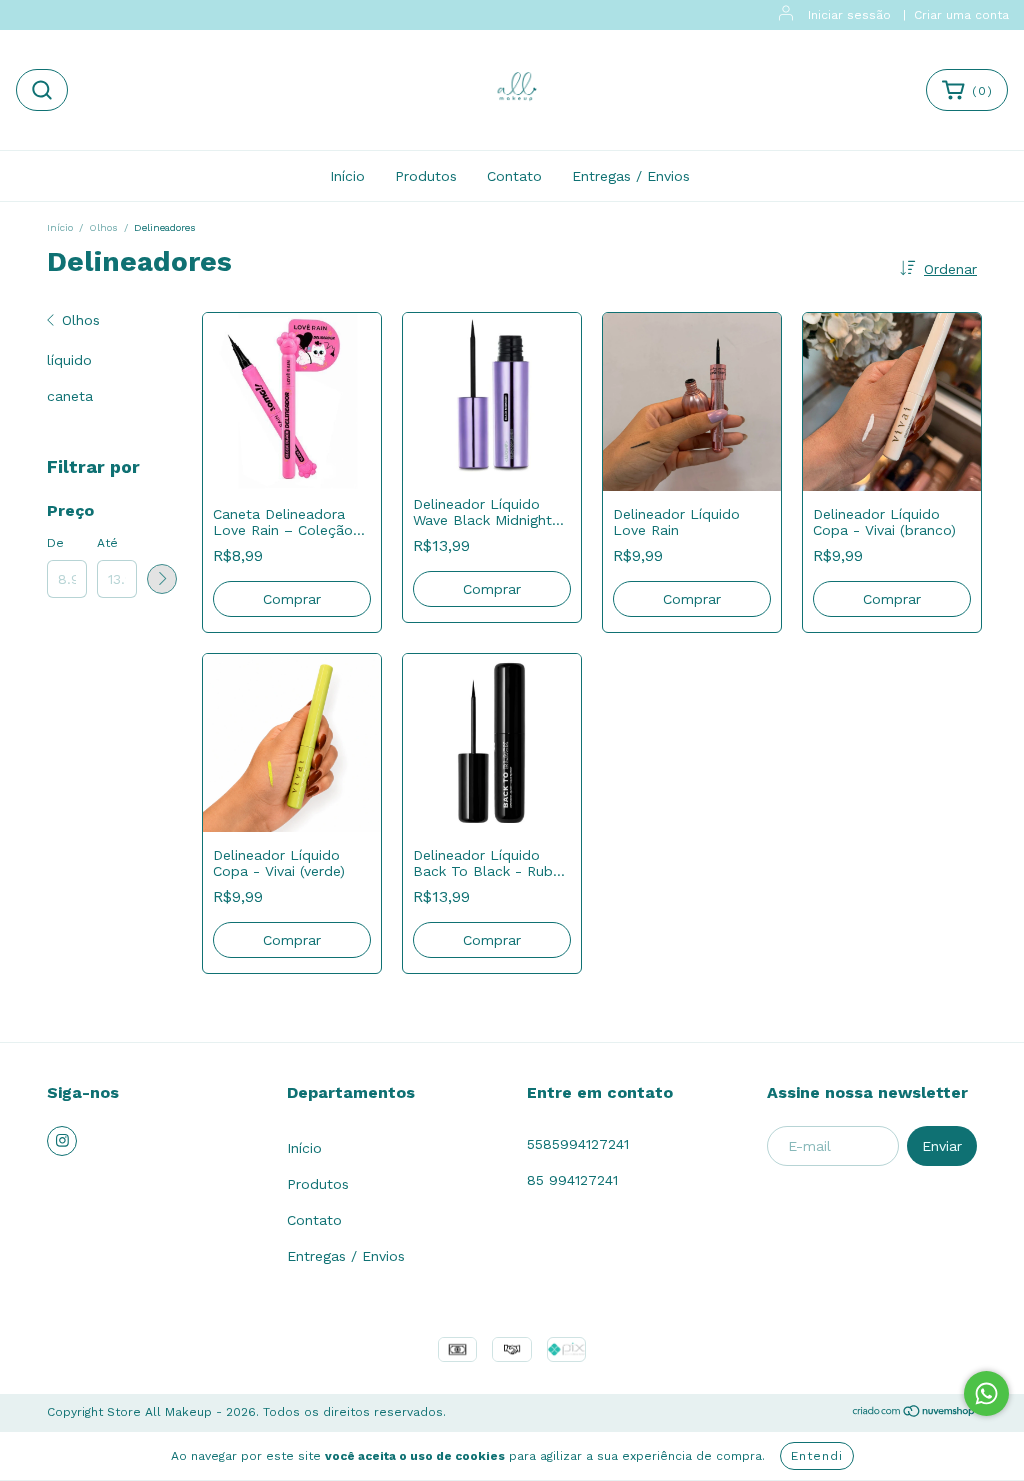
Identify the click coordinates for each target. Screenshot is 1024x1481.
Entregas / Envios (631, 176)
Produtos (426, 176)
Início (347, 176)
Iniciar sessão (849, 15)
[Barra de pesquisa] (42, 90)
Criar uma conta (961, 15)
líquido (69, 360)
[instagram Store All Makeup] (62, 1141)
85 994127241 (572, 1180)
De (55, 543)
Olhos (103, 227)
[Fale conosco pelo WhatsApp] (986, 1393)
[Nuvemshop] (914, 1414)
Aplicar (162, 579)
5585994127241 (578, 1144)
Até (107, 543)
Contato (514, 176)
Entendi (817, 1456)
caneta (70, 396)
